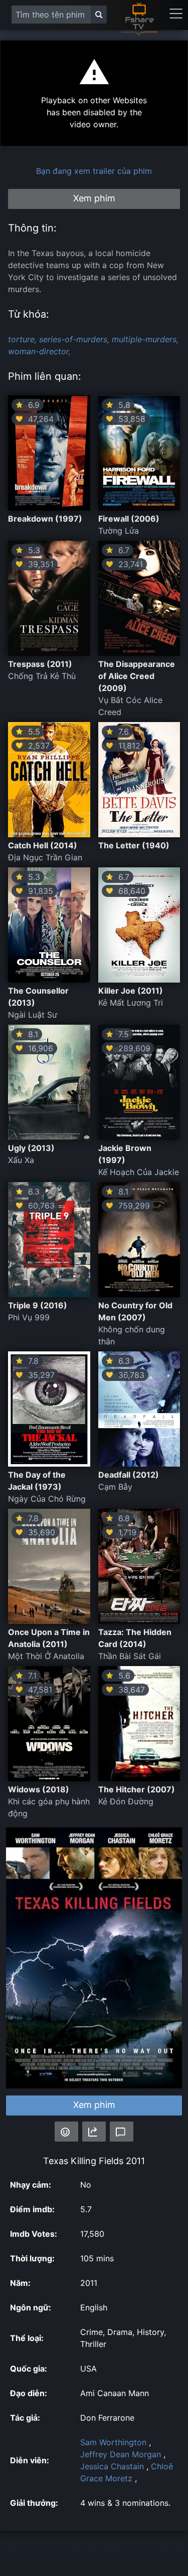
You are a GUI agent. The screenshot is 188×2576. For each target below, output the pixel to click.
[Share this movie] (94, 2132)
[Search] (99, 15)
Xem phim (94, 2105)
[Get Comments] (122, 2132)
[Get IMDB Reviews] (66, 2132)
